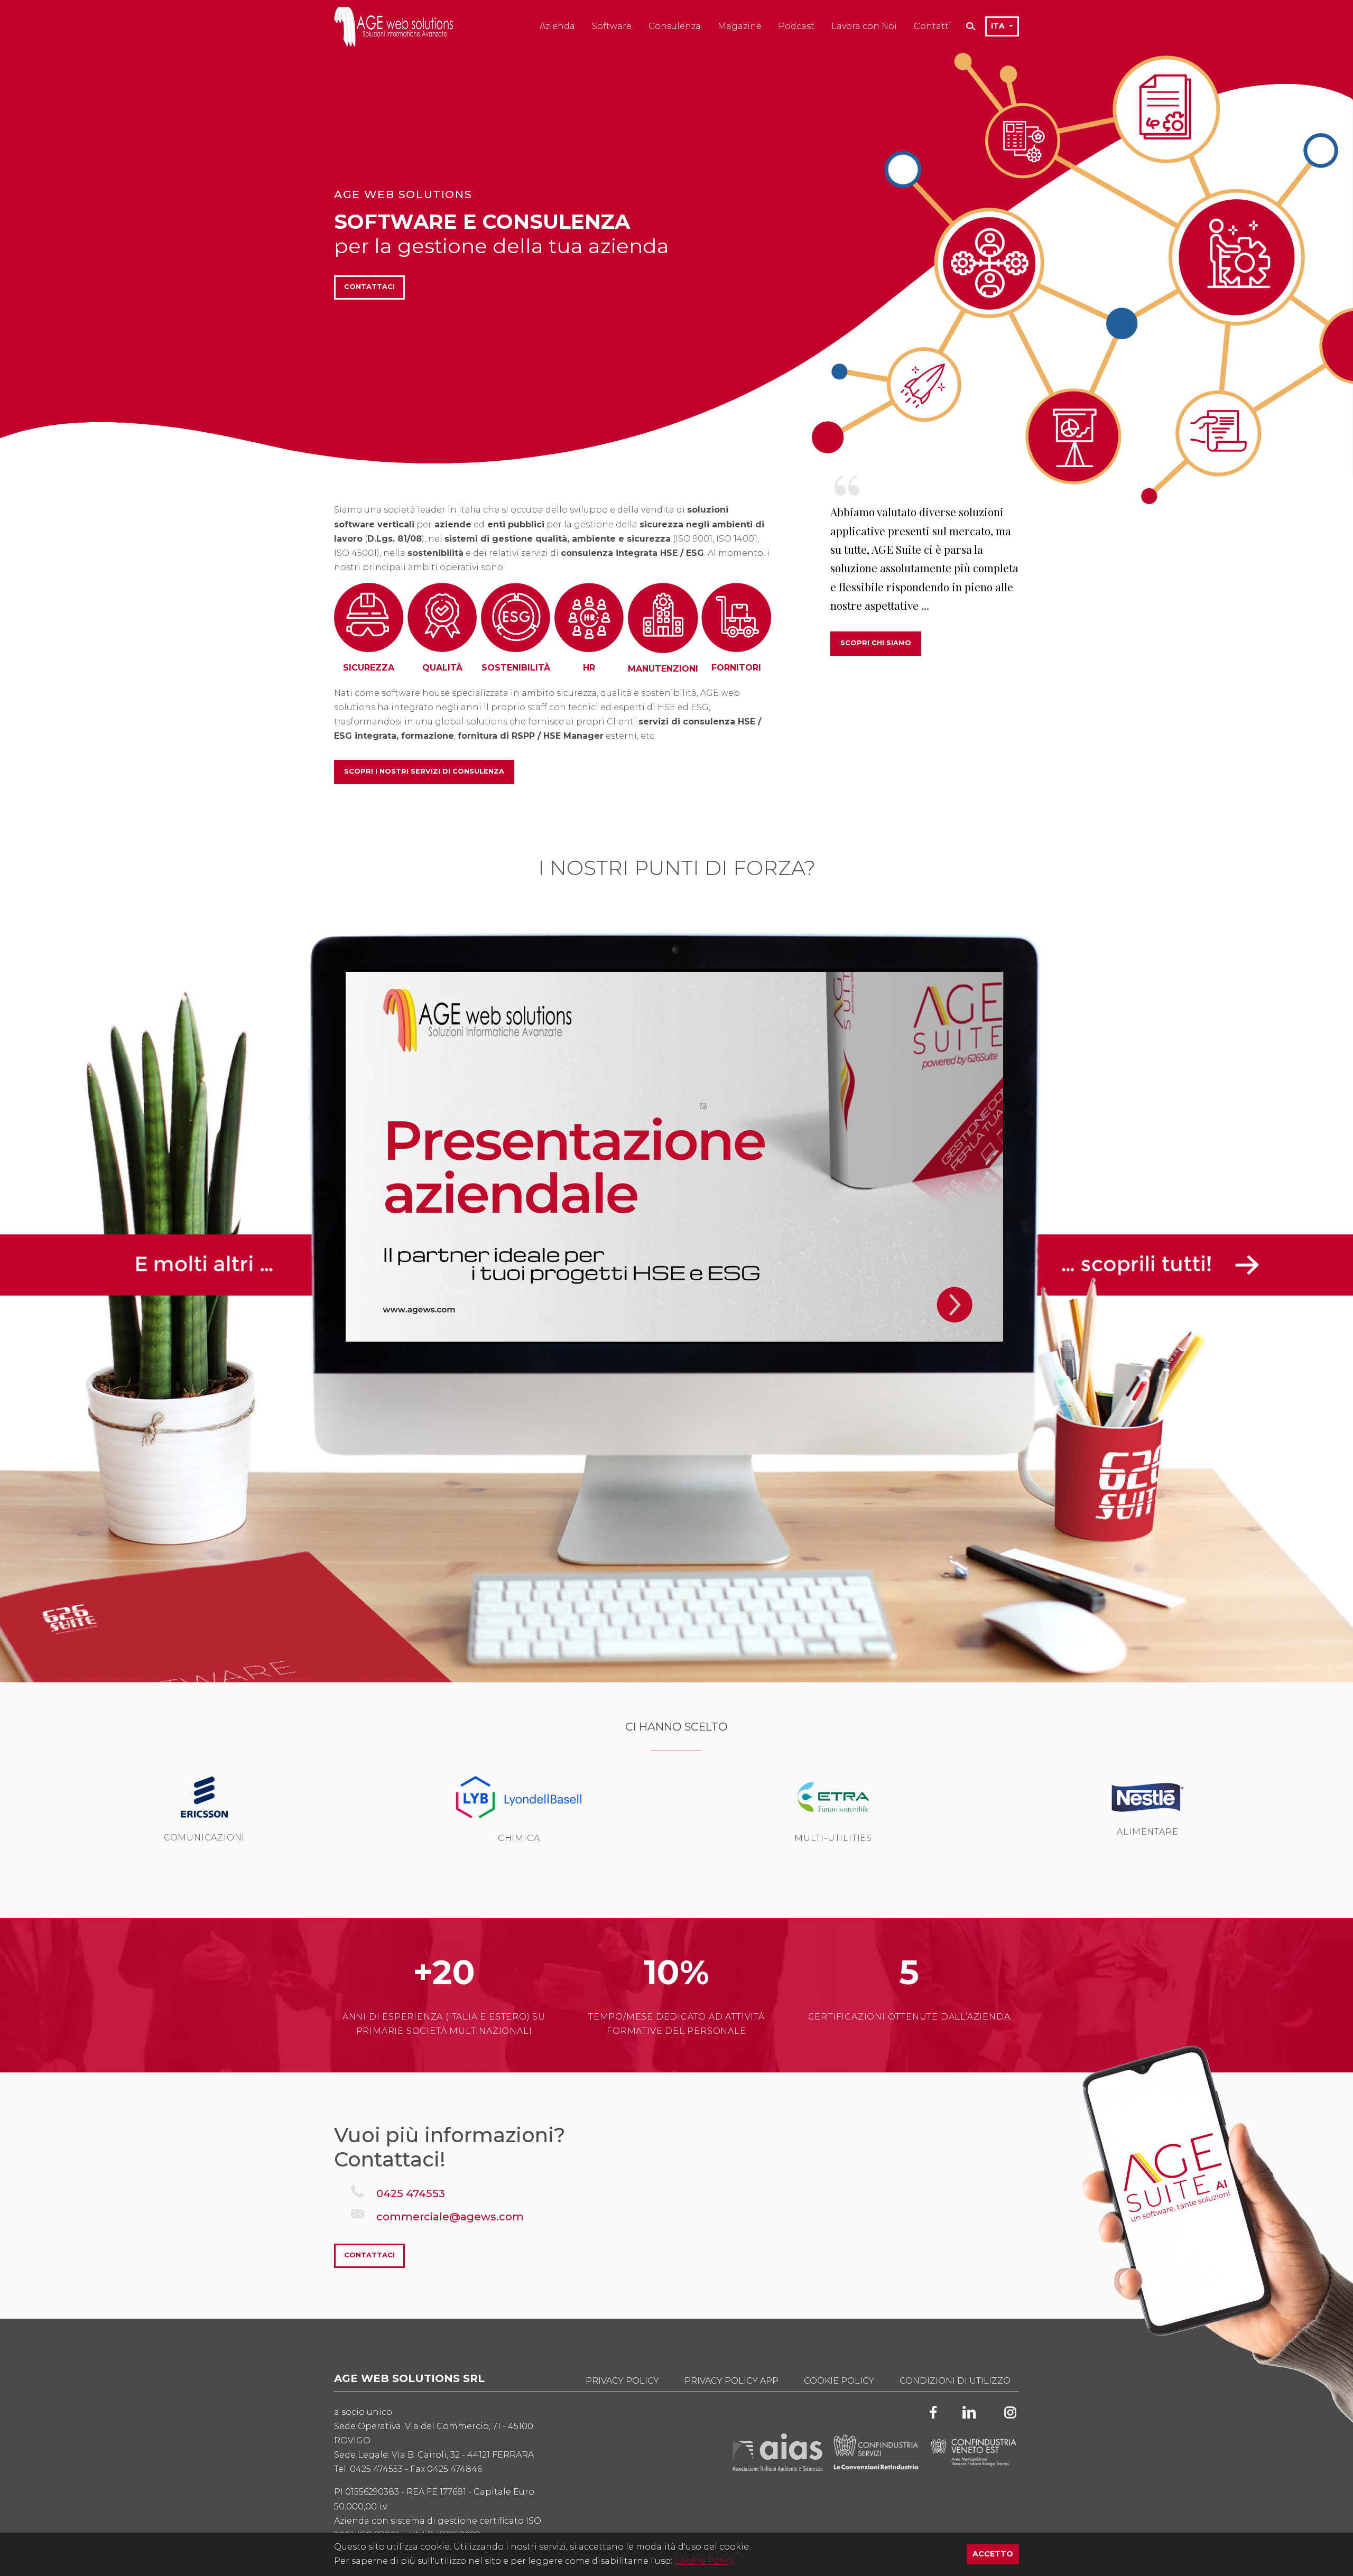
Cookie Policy (704, 2561)
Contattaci (369, 287)
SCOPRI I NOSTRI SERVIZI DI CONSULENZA (424, 771)
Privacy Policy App (731, 2381)
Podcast (796, 26)
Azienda (557, 26)
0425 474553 (411, 2193)
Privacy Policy (622, 2381)
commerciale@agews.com (450, 2217)
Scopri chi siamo (876, 643)
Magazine (740, 26)
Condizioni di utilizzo (955, 2381)
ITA (999, 26)
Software (612, 26)
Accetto (996, 2554)
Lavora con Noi (864, 26)
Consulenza (675, 26)
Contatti (933, 26)
